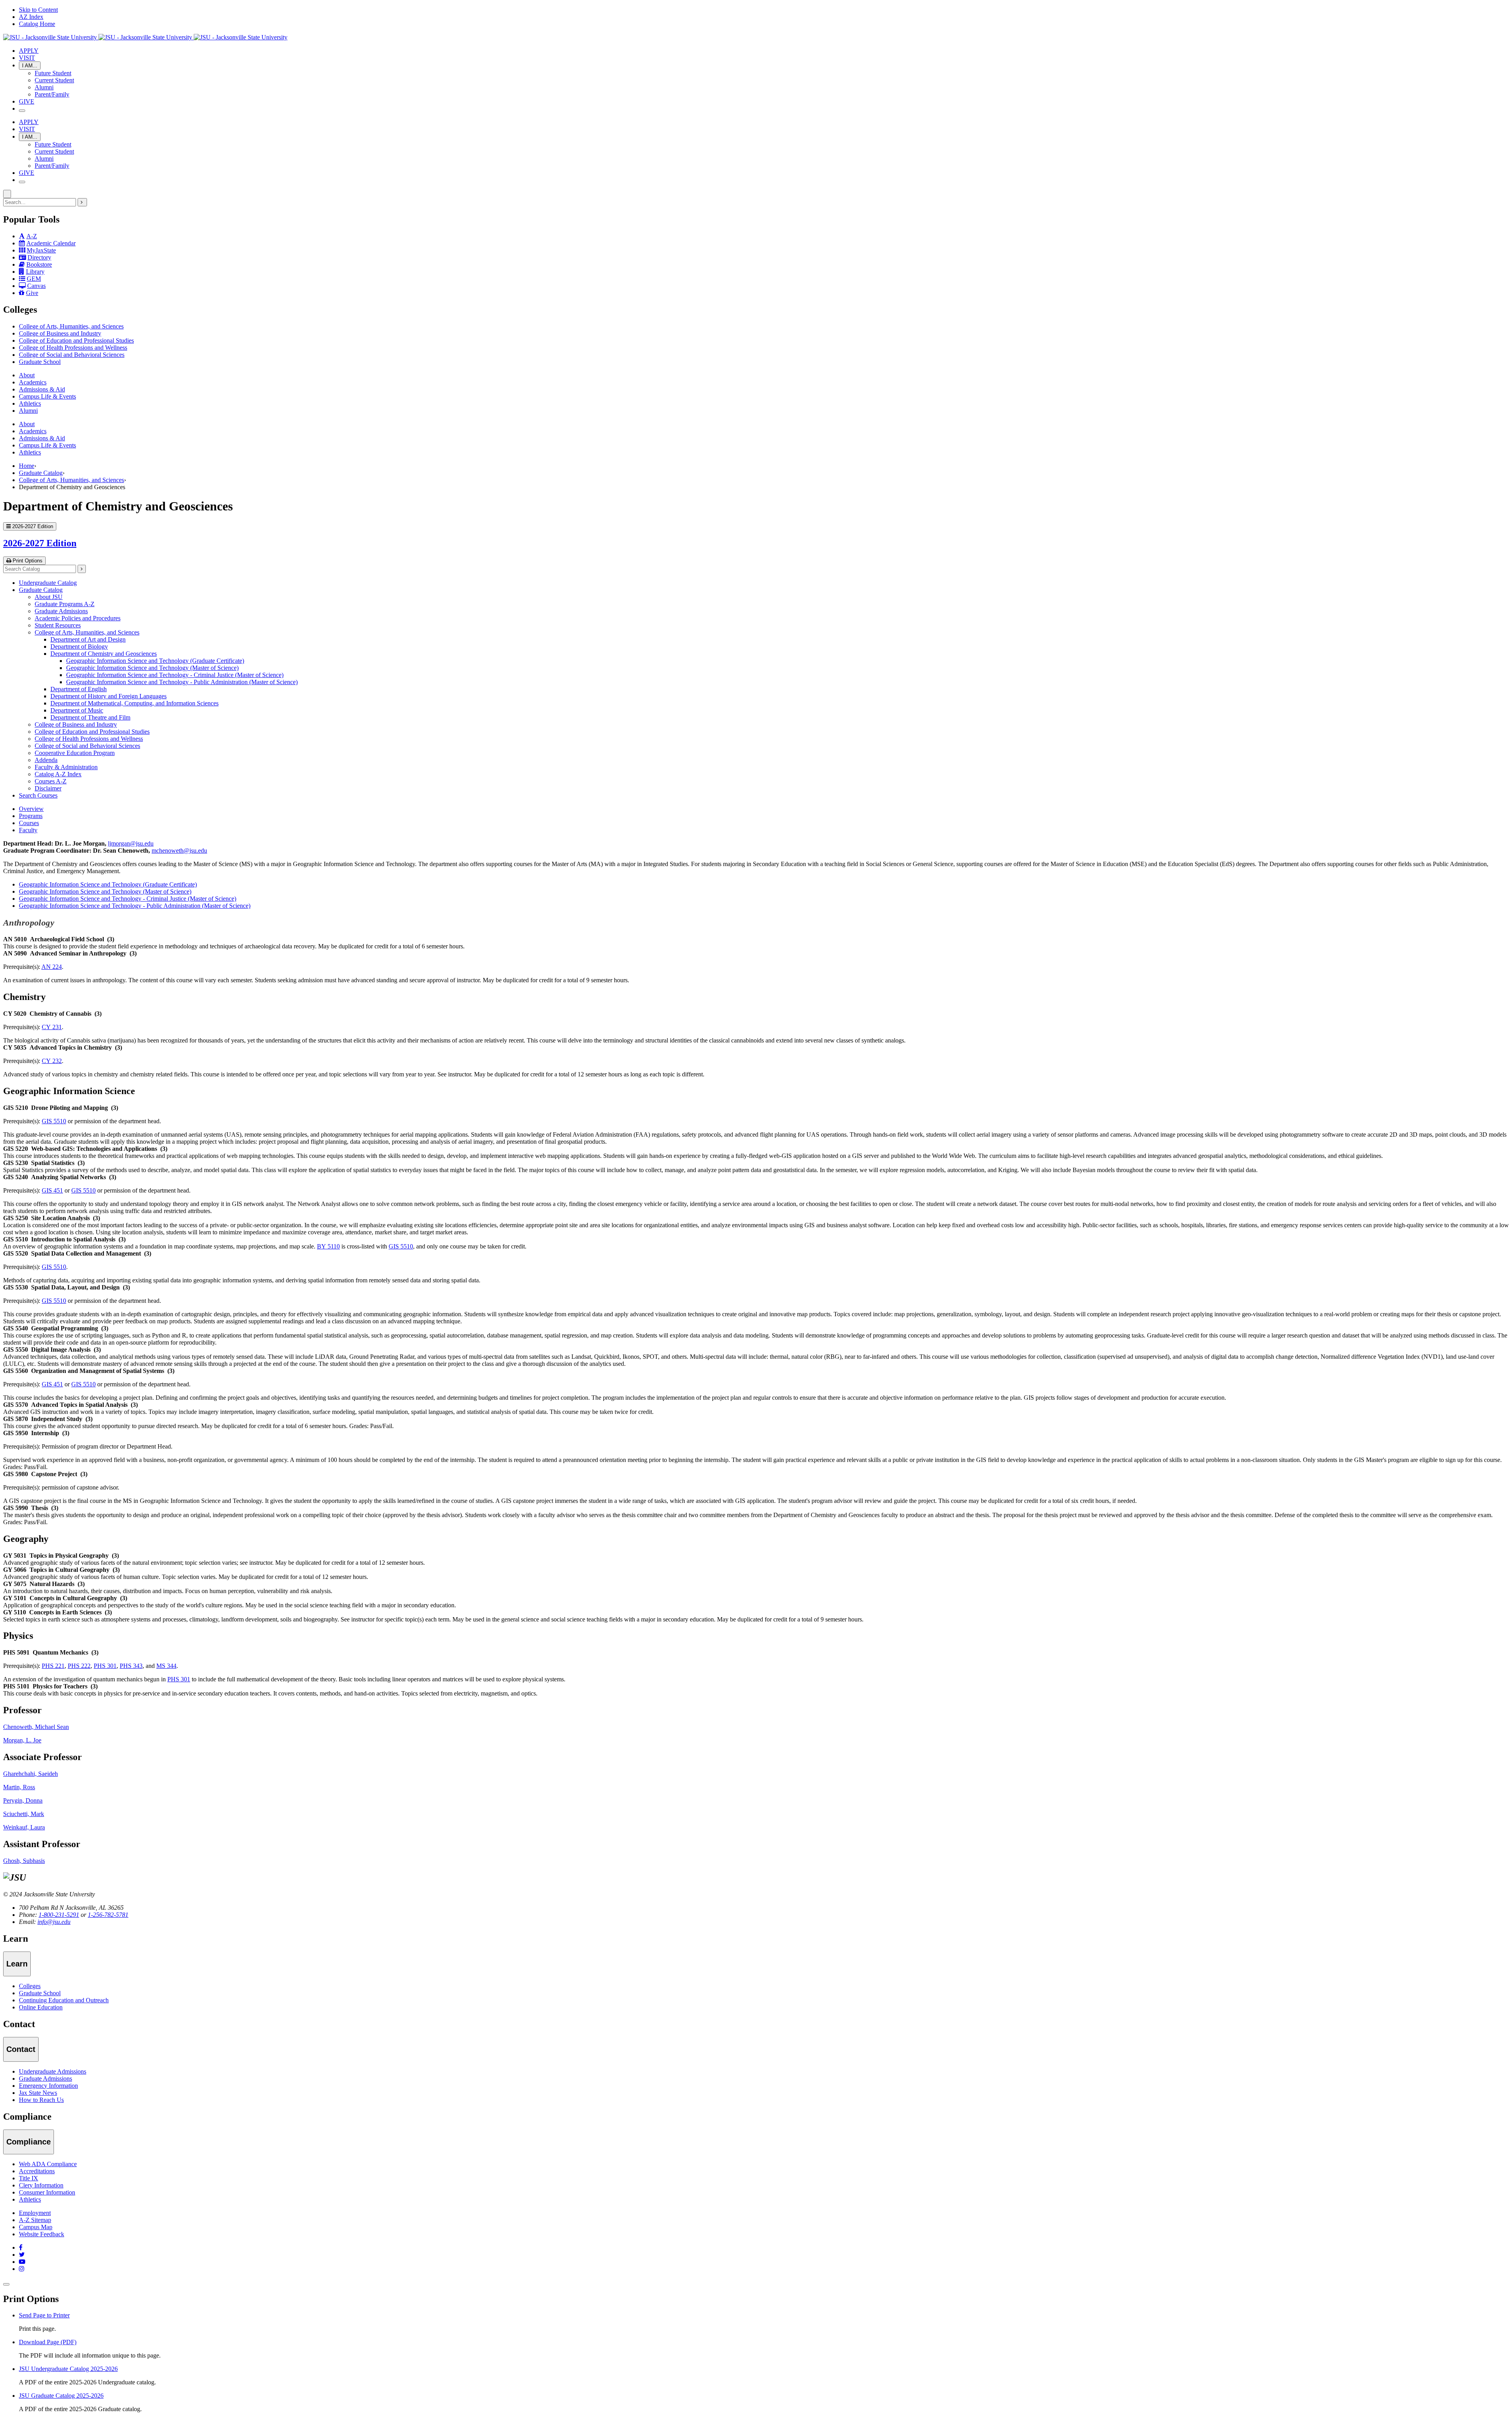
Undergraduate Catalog (48, 583)
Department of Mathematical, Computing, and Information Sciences (134, 703)
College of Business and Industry (60, 333)
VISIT (27, 58)
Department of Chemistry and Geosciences (104, 654)
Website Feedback (42, 2234)
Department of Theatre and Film (90, 717)
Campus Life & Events (47, 396)
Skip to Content (38, 10)
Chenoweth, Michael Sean (36, 1727)
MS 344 (166, 1666)
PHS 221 (53, 1666)
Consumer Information (47, 2192)
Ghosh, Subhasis (24, 1861)
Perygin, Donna (23, 1800)
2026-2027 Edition (40, 543)
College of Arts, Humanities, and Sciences (71, 326)
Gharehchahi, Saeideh (31, 1774)
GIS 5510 (54, 1121)
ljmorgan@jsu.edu (131, 843)
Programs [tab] (31, 816)
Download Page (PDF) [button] (48, 2342)
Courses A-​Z (51, 781)
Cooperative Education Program (75, 753)
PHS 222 (79, 1666)
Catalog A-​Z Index (58, 774)
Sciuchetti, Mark (24, 1814)
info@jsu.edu (54, 1922)
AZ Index (31, 17)
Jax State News (38, 2093)
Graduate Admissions (61, 611)
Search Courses (38, 795)
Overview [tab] (31, 809)
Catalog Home (37, 24)
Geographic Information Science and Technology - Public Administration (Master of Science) (135, 906)
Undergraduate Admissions (53, 2071)
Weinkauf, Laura (24, 1827)
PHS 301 (105, 1666)
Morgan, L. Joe (22, 1740)
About (27, 375)
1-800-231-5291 (59, 1915)
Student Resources (58, 625)
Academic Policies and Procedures (78, 618)
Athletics (30, 403)
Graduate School (40, 362)
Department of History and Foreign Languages (108, 696)
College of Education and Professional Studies (76, 340)
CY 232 (52, 1061)
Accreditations (37, 2171)
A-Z (32, 236)
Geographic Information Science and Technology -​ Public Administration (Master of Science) (182, 682)
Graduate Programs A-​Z (65, 604)
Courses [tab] (29, 823)
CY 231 (52, 1027)
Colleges (30, 1986)
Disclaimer (48, 788)
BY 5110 (328, 1246)
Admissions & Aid (42, 389)
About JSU (49, 597)
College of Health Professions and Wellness (73, 348)
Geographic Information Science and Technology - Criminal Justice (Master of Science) (128, 899)
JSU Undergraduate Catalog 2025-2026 (68, 2369)
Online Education (41, 2007)
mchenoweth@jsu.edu (179, 851)
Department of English (79, 689)
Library (35, 272)
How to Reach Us (41, 2100)
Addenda (46, 760)
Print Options (27, 561)
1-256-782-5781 (108, 1915)
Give (32, 293)
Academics (33, 382)
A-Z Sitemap (35, 2220)
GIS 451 (52, 1190)
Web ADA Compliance (48, 2164)
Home (27, 466)
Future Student (53, 73)
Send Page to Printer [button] (44, 2315)
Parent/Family (52, 94)
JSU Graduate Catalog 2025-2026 (61, 2396)
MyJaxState (41, 250)
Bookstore (39, 264)
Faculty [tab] (28, 830)
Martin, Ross (19, 1787)
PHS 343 (131, 1666)
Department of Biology (79, 646)
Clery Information (41, 2185)
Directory (39, 257)
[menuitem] (764, 326)
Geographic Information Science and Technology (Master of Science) (152, 668)
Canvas (36, 286)
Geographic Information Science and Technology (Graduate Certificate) (155, 661)
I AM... (30, 66)
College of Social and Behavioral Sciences (72, 355)
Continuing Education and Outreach (64, 2000)
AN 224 (52, 967)
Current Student (54, 80)
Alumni (44, 87)
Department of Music (77, 710)
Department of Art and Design (88, 639)
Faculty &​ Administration (66, 767)
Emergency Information (48, 2086)
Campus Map (36, 2227)
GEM (34, 279)
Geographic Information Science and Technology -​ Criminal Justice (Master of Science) (175, 675)
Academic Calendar (51, 243)
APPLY (29, 51)
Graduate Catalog (41, 473)
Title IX (29, 2178)
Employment (35, 2213)
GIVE (27, 101)
